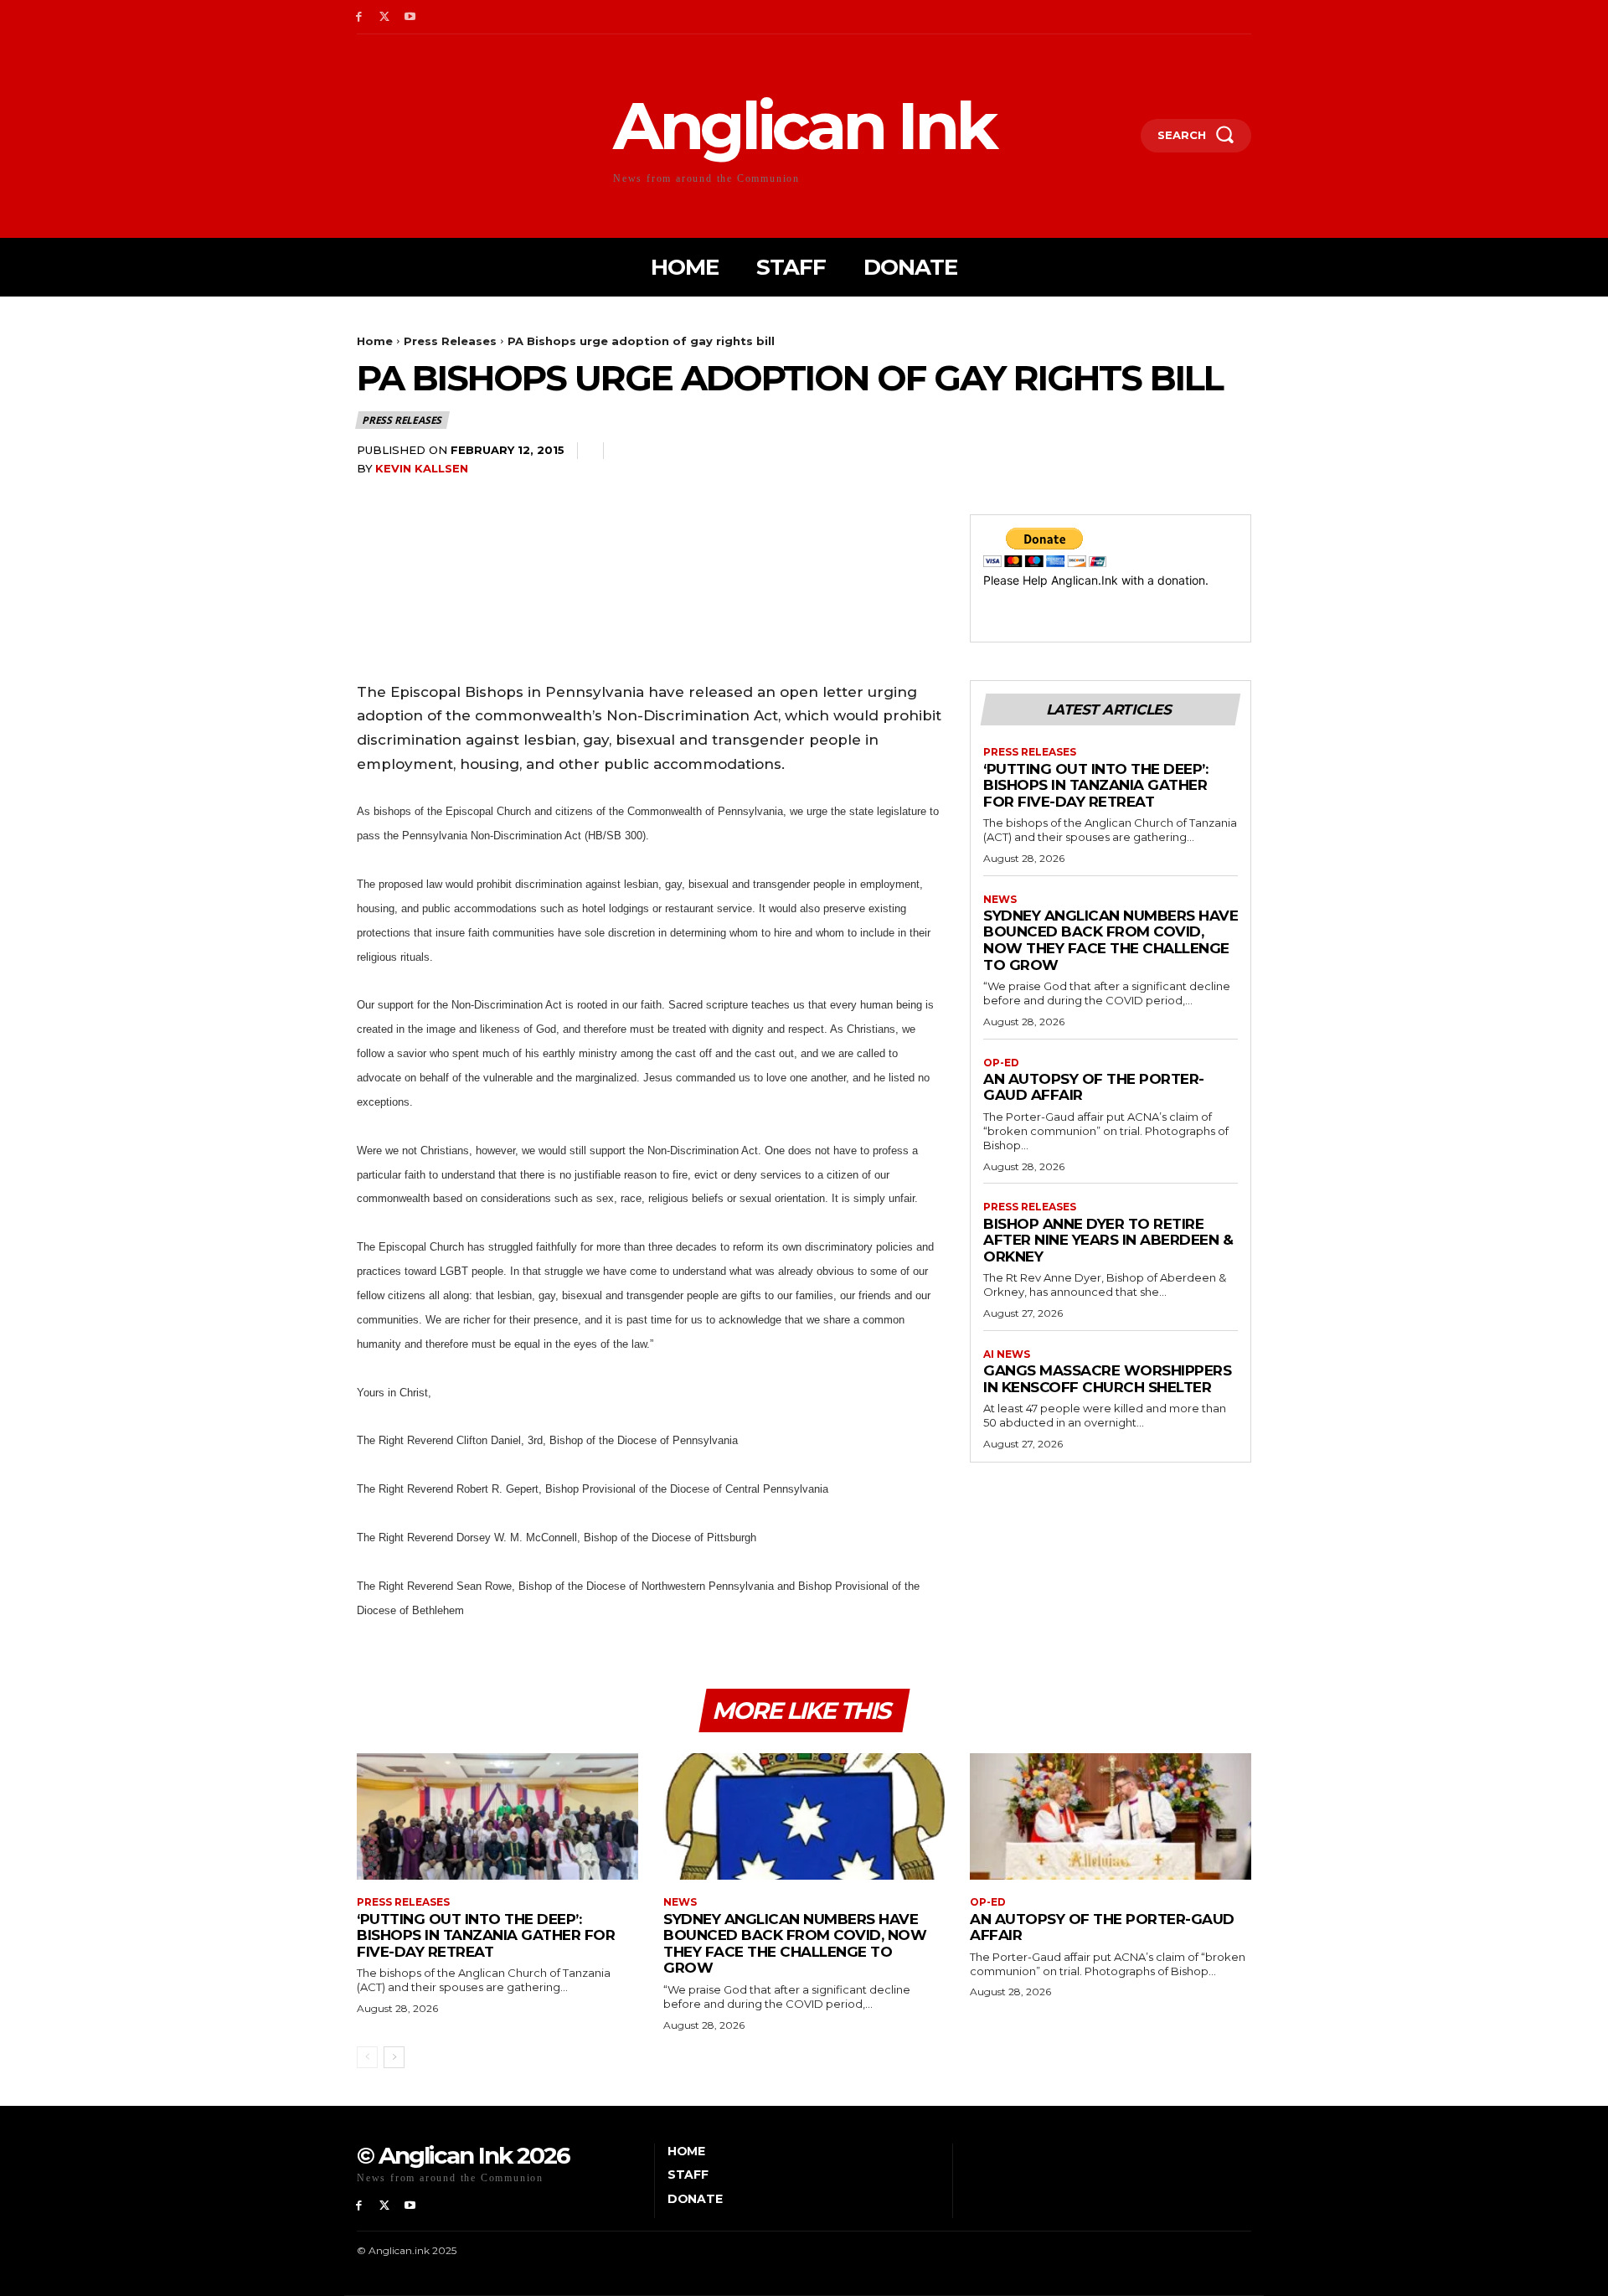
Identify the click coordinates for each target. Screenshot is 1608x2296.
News (1000, 900)
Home (375, 341)
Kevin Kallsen (422, 468)
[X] (385, 17)
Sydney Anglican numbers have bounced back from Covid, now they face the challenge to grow (1111, 940)
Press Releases (450, 341)
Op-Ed (1001, 1063)
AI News (1007, 1354)
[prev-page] (367, 2057)
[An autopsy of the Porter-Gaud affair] (1111, 1816)
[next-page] (394, 2057)
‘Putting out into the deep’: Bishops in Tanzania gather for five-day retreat (1095, 785)
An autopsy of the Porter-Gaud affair (1094, 1087)
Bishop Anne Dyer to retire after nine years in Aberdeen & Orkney (1108, 1240)
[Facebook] (359, 17)
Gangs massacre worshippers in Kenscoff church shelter (1107, 1379)
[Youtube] (411, 17)
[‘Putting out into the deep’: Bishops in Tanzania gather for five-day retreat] (497, 1816)
